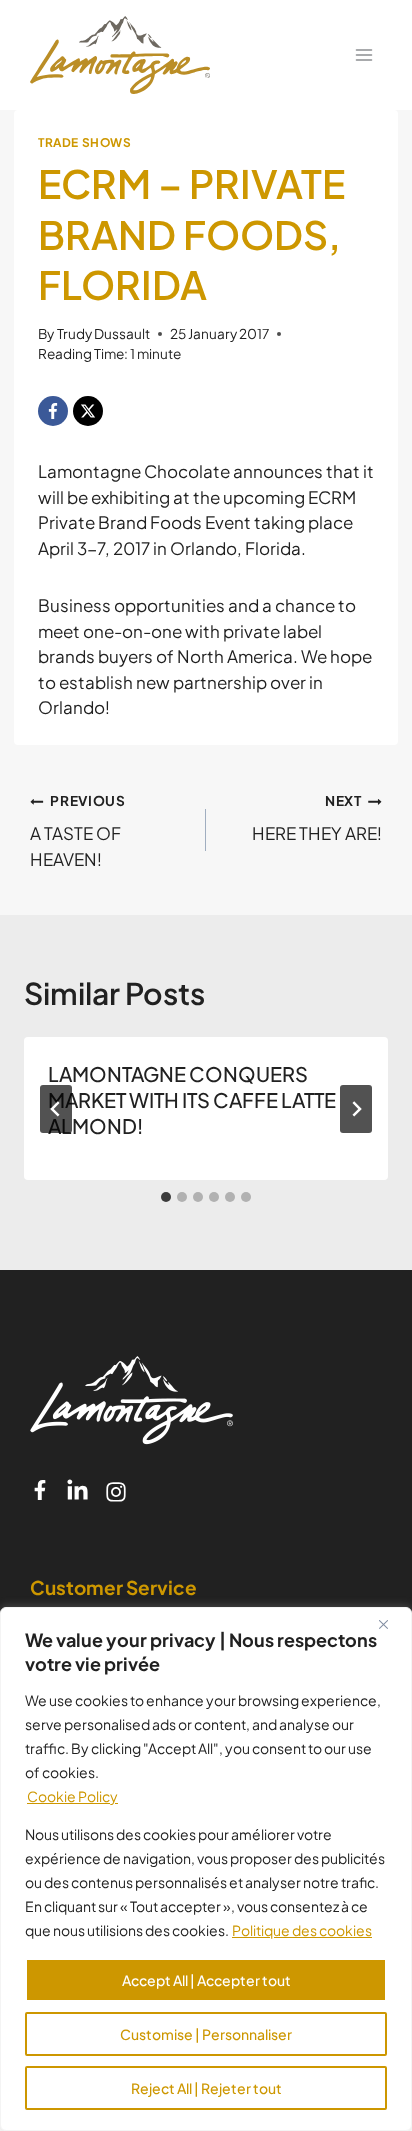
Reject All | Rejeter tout (206, 2088)
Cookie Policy (72, 1796)
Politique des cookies (302, 1930)
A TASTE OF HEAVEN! (78, 831)
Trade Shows (85, 142)
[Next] (356, 1109)
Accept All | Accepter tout (206, 1980)
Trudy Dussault (103, 333)
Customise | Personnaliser (206, 2034)
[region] (206, 1869)
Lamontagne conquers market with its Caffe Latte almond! (192, 1099)
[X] (88, 411)
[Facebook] (53, 411)
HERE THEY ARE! (317, 818)
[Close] (391, 1624)
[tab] (166, 1197)
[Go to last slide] (56, 1109)
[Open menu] (363, 54)
